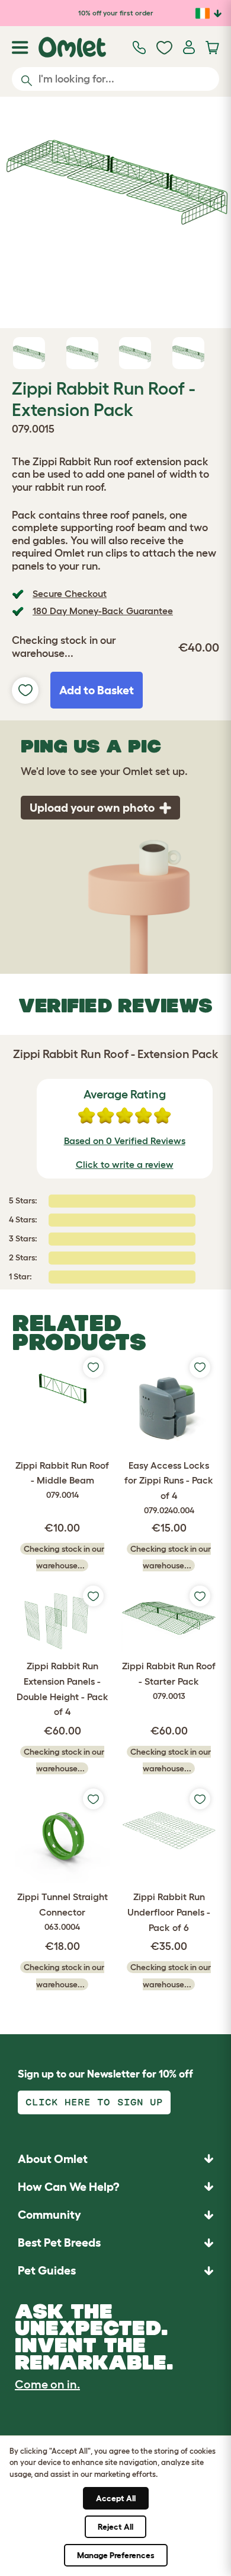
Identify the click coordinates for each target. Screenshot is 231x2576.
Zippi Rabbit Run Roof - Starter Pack (169, 1680)
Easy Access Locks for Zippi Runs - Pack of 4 (169, 1487)
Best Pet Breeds (59, 2243)
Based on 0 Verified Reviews (125, 1141)
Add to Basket (97, 690)
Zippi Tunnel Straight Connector (62, 1911)
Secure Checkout (70, 593)
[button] (115, 2271)
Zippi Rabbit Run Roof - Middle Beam (62, 1480)
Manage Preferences (116, 2555)
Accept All (116, 2498)
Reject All (115, 2527)
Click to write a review (125, 1164)
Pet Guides (47, 2270)
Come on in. (47, 2384)
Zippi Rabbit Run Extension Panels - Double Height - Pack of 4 (62, 1689)
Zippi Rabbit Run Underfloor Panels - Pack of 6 (169, 1912)
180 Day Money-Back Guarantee (103, 611)
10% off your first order (116, 13)
